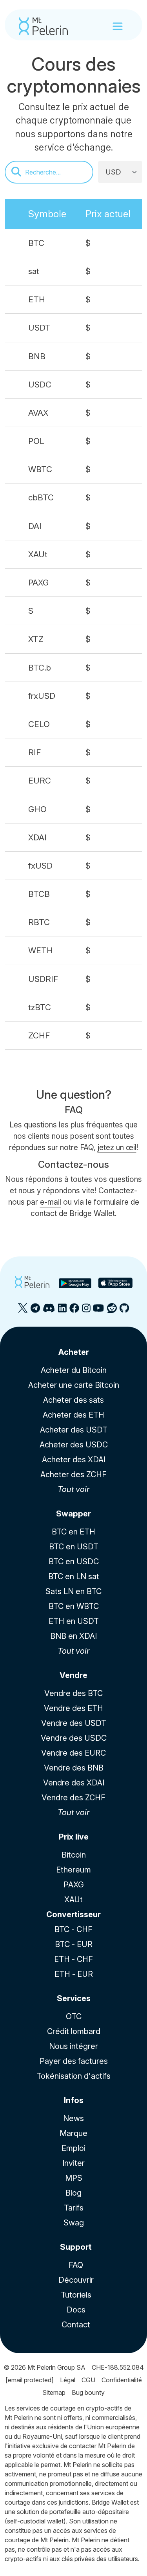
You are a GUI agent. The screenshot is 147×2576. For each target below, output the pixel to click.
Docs (76, 2310)
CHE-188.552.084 (118, 2367)
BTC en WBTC (74, 1606)
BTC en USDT (74, 1547)
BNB (37, 356)
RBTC (39, 922)
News (73, 2118)
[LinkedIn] (62, 1311)
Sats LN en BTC (73, 1591)
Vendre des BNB (74, 1768)
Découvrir (76, 2280)
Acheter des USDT (74, 1430)
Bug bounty (88, 2392)
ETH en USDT (74, 1621)
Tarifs (74, 2208)
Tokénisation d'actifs (73, 2076)
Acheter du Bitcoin (74, 1370)
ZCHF (39, 1035)
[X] (23, 1311)
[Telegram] (35, 1311)
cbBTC (41, 497)
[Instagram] (86, 1311)
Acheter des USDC (74, 1445)
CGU (88, 2380)
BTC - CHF (73, 1929)
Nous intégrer (73, 2046)
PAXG (38, 583)
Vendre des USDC (74, 1738)
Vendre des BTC (73, 1693)
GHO (37, 809)
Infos (74, 2100)
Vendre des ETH (73, 1708)
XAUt (38, 554)
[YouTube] (98, 1311)
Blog (73, 2193)
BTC (36, 243)
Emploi (73, 2148)
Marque (73, 2133)
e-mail (51, 1202)
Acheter (74, 1352)
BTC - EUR (74, 1944)
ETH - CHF (73, 1959)
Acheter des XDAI (74, 1460)
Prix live (74, 1837)
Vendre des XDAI (74, 1783)
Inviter (73, 2163)
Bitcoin (74, 1855)
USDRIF (43, 979)
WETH (41, 950)
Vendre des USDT (74, 1723)
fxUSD (40, 866)
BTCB (39, 894)
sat (34, 271)
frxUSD (42, 696)
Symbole (47, 214)
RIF (35, 752)
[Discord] (49, 1311)
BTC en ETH (73, 1532)
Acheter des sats (73, 1400)
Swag (74, 2223)
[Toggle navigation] (118, 26)
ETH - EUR (74, 1974)
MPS (74, 2178)
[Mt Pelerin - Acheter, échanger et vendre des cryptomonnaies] (43, 26)
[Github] (124, 1311)
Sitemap (54, 2392)
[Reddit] (112, 1311)
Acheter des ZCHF (73, 1474)
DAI (35, 526)
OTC (74, 2016)
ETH (37, 299)
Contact (76, 2325)
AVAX (38, 413)
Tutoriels (76, 2295)
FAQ (76, 2265)
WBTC (40, 469)
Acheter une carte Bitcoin (74, 1385)
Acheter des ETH (73, 1415)
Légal (68, 2380)
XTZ (36, 639)
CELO (39, 724)
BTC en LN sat (74, 1576)
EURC (40, 781)
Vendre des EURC (73, 1753)
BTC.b (40, 668)
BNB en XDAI (73, 1636)
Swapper (73, 1514)
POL (36, 441)
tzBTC (40, 1007)
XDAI (37, 837)
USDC (40, 384)
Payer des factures (74, 2061)
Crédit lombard (74, 2031)
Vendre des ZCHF (73, 1798)
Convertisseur (73, 1914)
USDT (39, 328)
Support (76, 2247)
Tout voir (73, 1489)
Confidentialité (122, 2380)
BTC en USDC (74, 1562)
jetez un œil (117, 1147)
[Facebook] (74, 1311)
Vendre (73, 1675)
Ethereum (73, 1870)
